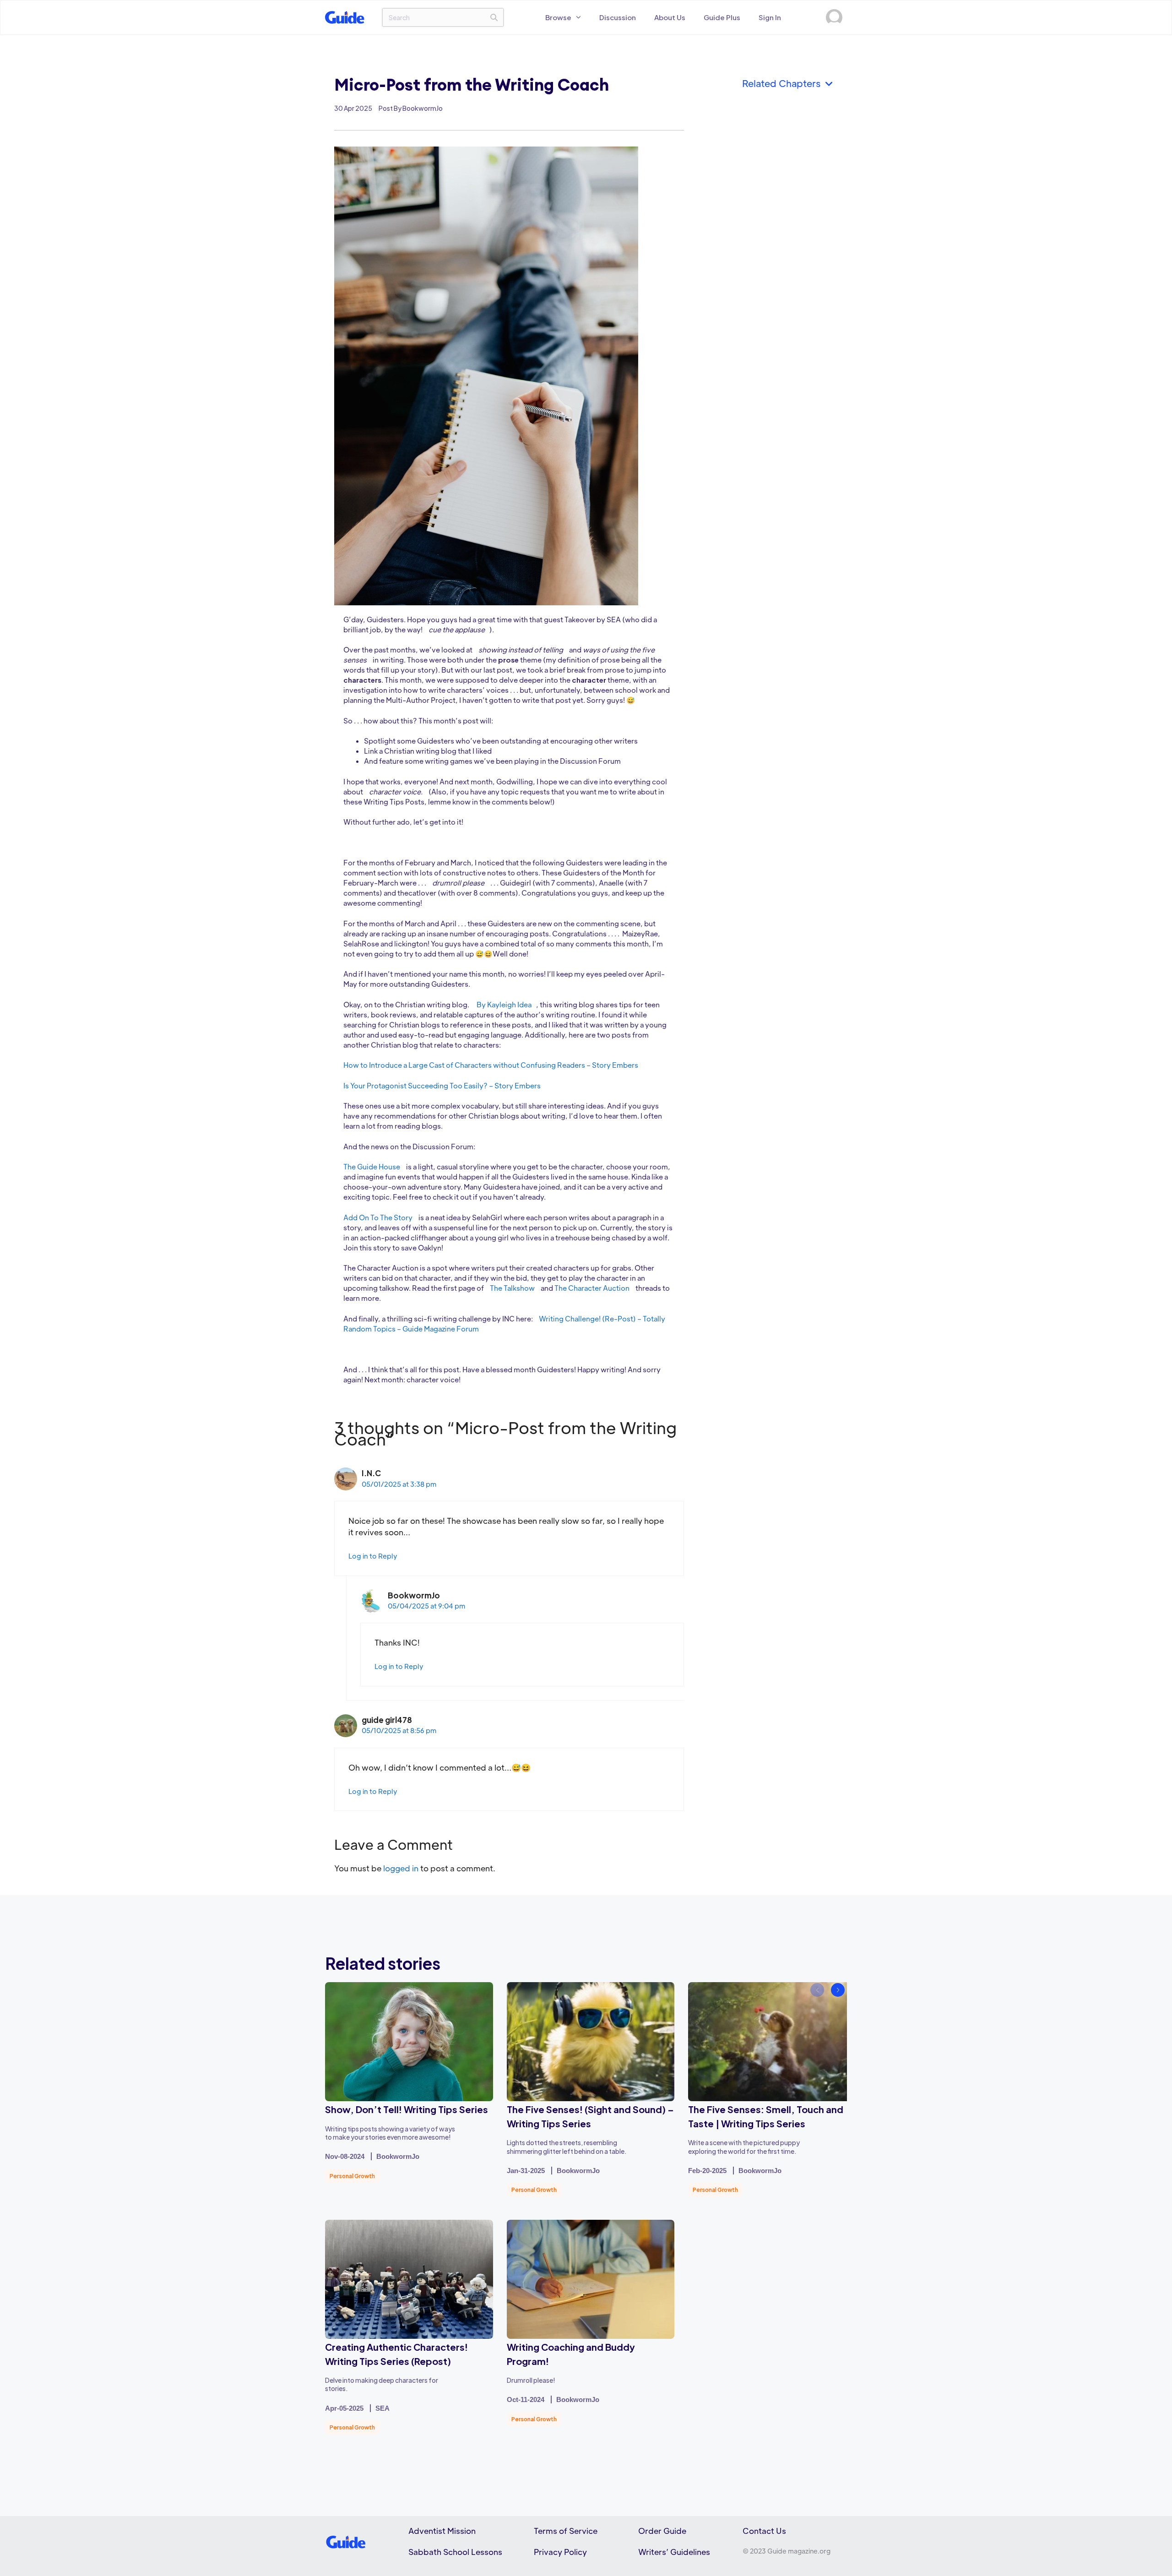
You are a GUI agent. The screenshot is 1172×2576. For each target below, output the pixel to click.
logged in (401, 1868)
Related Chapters (784, 83)
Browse (558, 17)
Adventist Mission (442, 2531)
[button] (838, 1990)
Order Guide (662, 2531)
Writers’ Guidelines (674, 2552)
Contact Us (764, 2531)
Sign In (770, 17)
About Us (670, 17)
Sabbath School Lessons (455, 2552)
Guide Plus (722, 17)
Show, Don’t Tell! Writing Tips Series (407, 2109)
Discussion (618, 17)
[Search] (494, 17)
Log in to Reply (373, 1556)
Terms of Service (566, 2531)
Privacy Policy (560, 2552)
